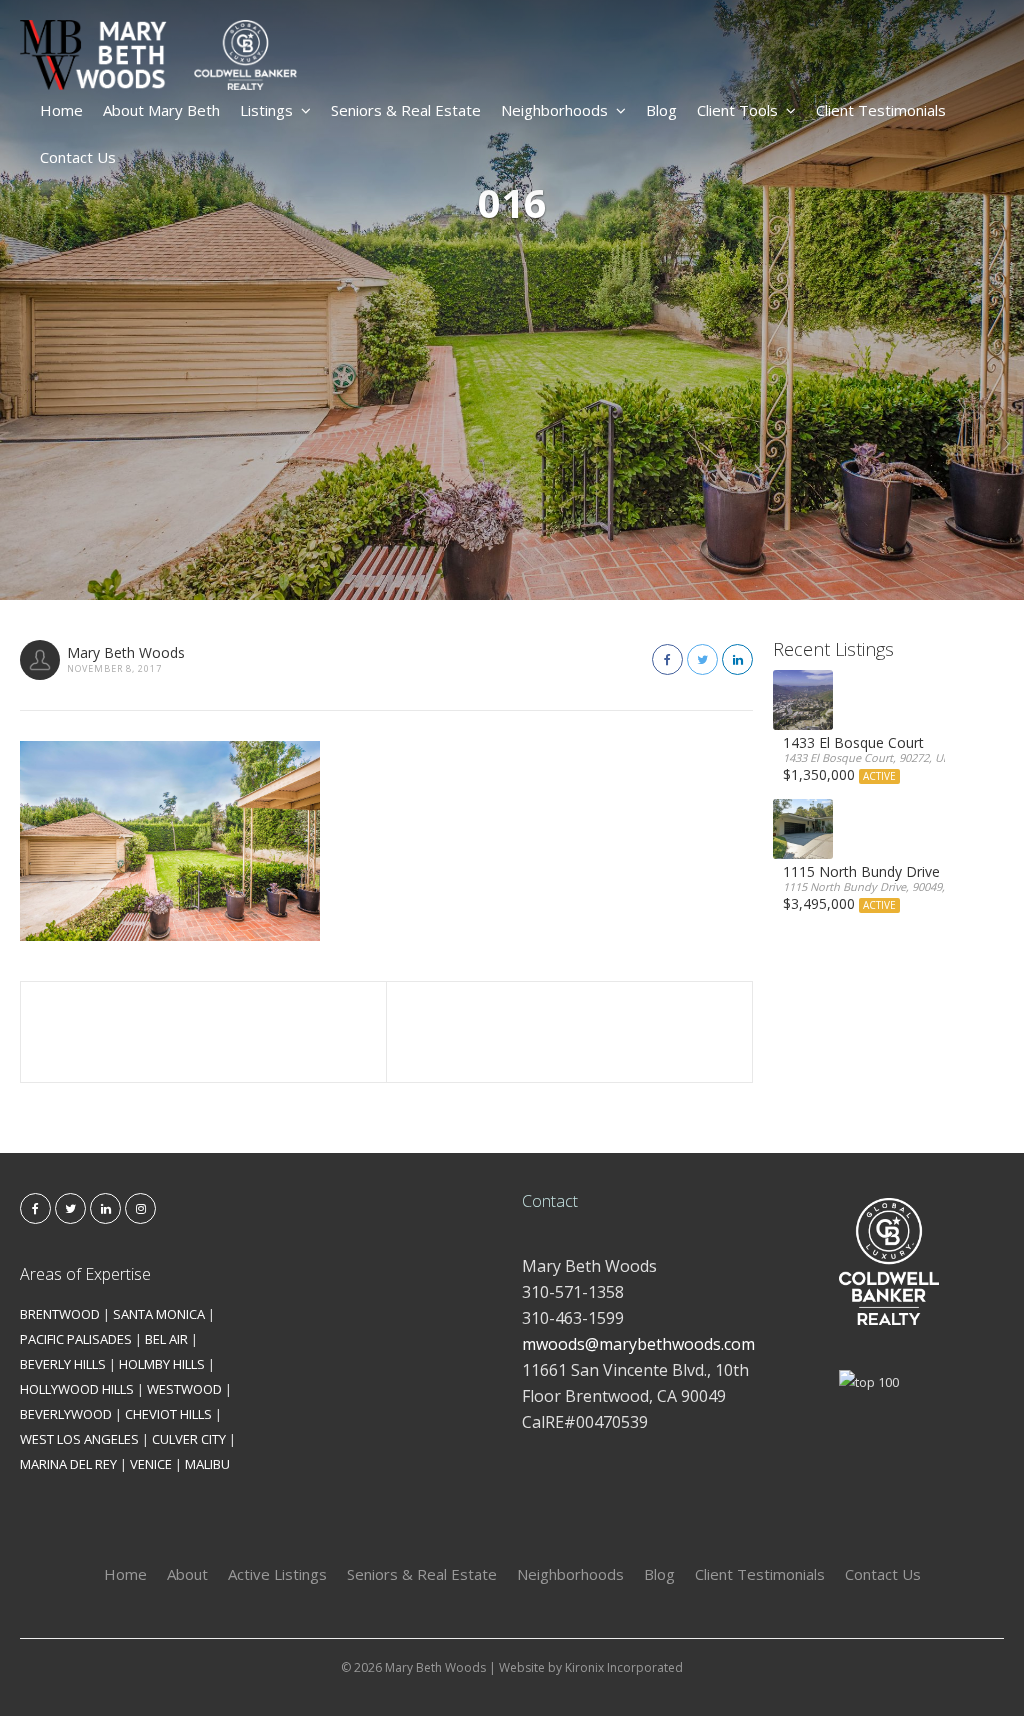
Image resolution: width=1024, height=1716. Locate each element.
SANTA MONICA (159, 1314)
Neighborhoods (554, 110)
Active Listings (277, 1574)
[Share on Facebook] (667, 659)
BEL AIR (166, 1339)
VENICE (151, 1464)
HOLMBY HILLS (162, 1364)
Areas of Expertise (85, 1274)
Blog (661, 110)
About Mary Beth (161, 110)
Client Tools (737, 110)
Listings (266, 110)
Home (61, 110)
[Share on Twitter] (702, 659)
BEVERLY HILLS (63, 1364)
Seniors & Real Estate (406, 110)
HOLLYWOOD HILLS (77, 1389)
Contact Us (78, 157)
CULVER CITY (189, 1439)
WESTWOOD (184, 1389)
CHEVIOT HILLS (168, 1414)
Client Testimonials (881, 110)
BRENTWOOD (60, 1314)
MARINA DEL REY (68, 1464)
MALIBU (207, 1464)
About (187, 1574)
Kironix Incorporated (624, 1667)
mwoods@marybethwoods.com (638, 1344)
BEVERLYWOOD (66, 1414)
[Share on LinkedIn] (737, 659)
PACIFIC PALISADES (76, 1339)
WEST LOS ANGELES (79, 1439)
